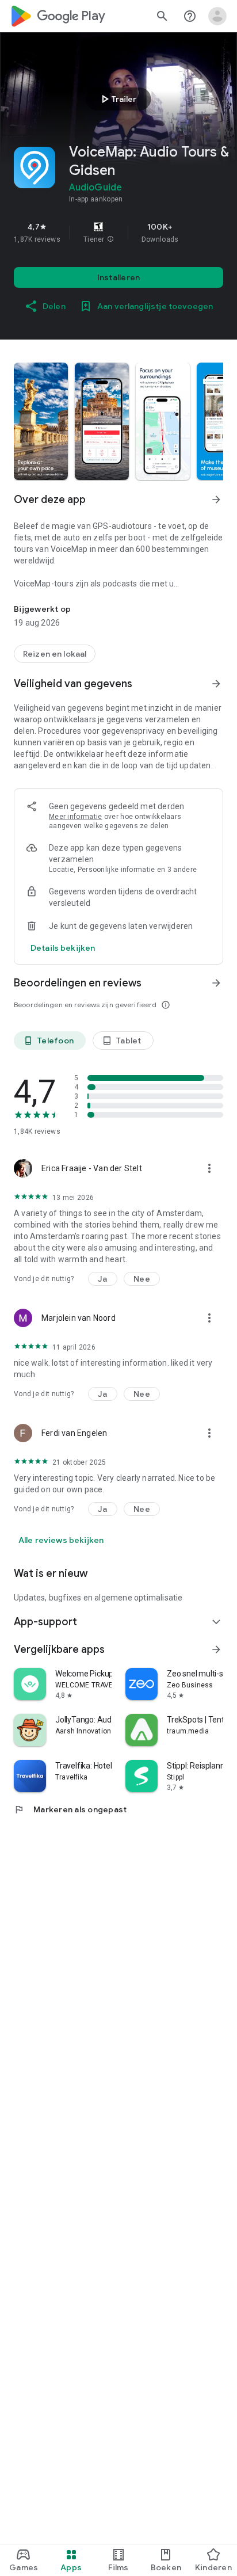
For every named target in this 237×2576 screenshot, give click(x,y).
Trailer (117, 99)
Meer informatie (76, 817)
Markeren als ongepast (70, 1809)
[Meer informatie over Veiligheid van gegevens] (216, 684)
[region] (118, 233)
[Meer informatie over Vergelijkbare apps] (216, 1649)
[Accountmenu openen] (217, 16)
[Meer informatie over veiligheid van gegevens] (63, 948)
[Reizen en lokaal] (55, 654)
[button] (110, 239)
